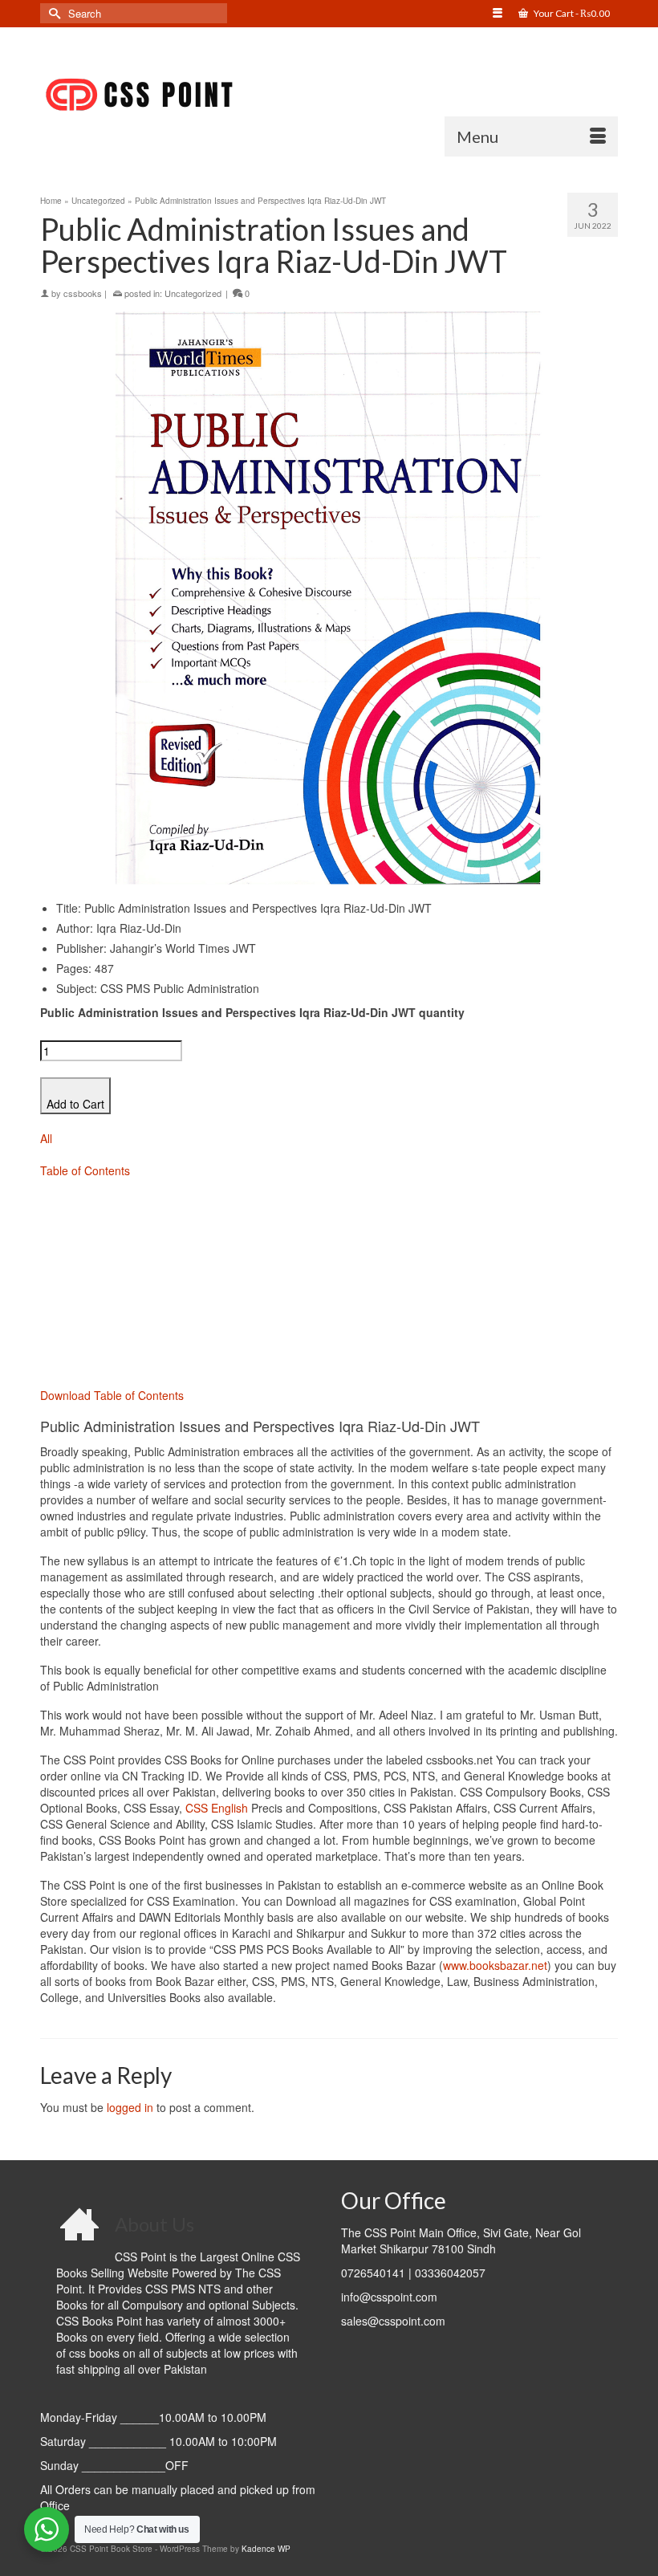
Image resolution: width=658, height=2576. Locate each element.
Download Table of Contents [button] (112, 1395)
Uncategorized (193, 293)
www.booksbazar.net (495, 1965)
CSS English (217, 1808)
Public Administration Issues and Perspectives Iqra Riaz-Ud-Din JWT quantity (252, 1012)
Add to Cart (75, 1104)
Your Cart (571, 13)
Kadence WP (266, 2549)
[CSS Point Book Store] (329, 96)
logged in (130, 2107)
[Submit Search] (52, 13)
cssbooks (83, 293)
